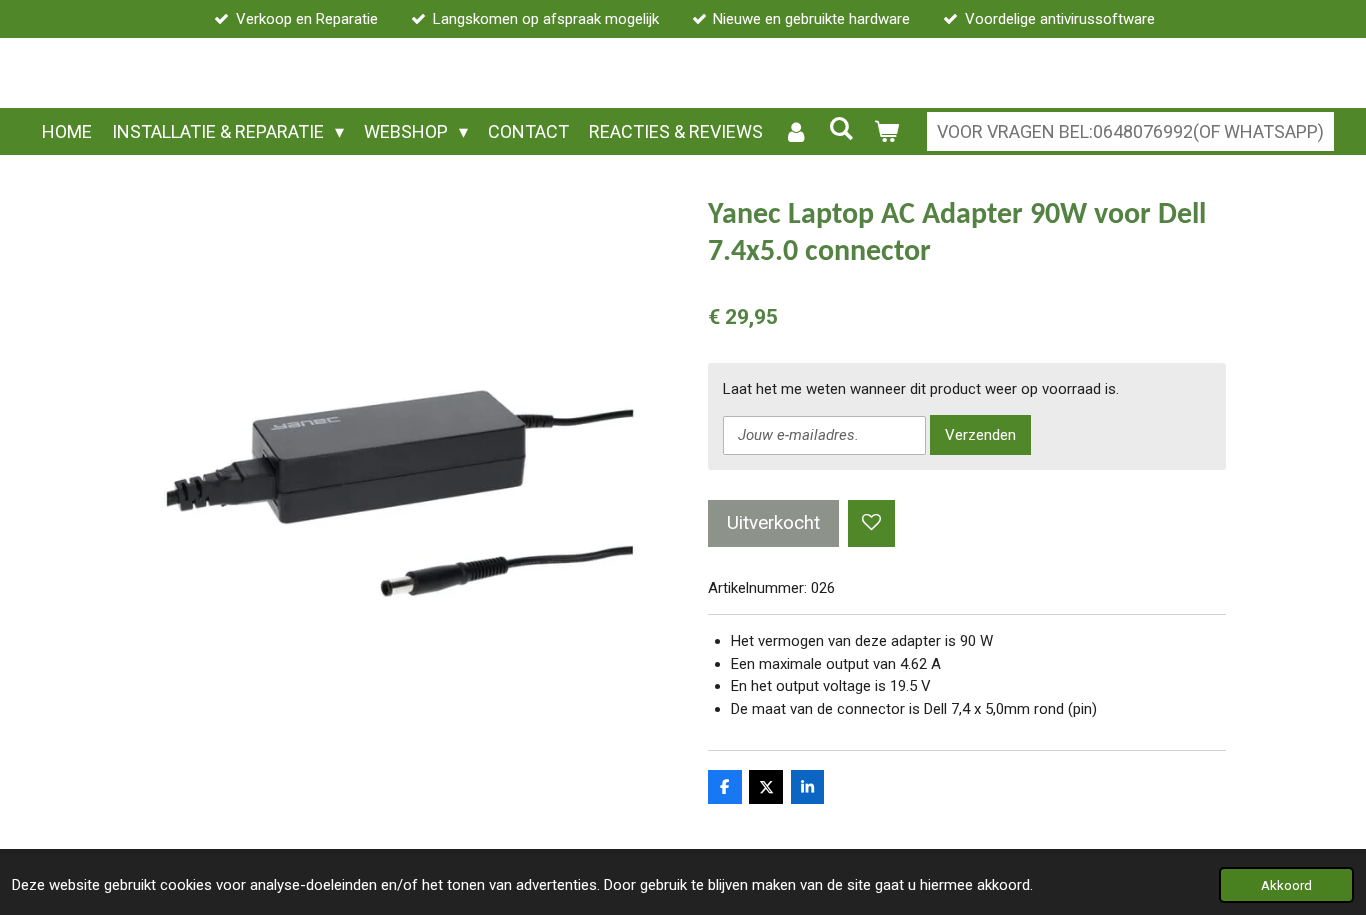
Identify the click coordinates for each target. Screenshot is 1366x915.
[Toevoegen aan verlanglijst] (871, 523)
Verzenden (980, 435)
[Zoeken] (841, 128)
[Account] (795, 131)
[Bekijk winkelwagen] (886, 131)
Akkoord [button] (1286, 885)
